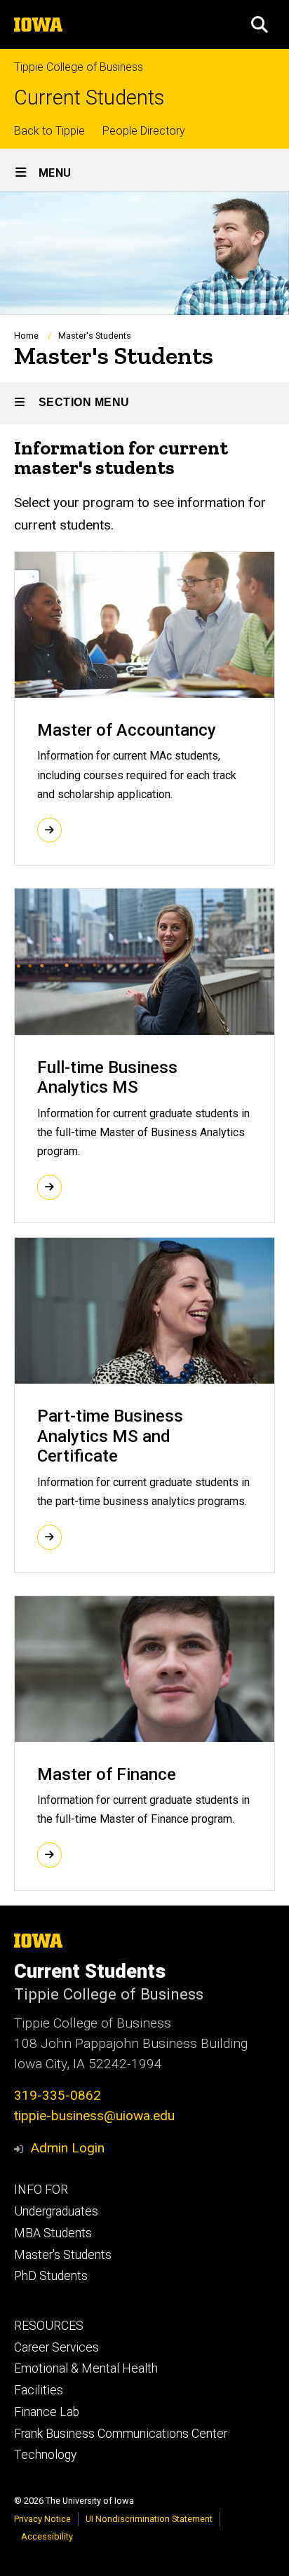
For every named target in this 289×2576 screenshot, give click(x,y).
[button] (260, 25)
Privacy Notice (42, 2519)
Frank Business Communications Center (121, 2434)
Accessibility (47, 2536)
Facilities (39, 2390)
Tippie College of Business (79, 67)
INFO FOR (41, 2190)
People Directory (144, 131)
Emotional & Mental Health (86, 2368)
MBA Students (53, 2233)
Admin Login (67, 2148)
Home (26, 336)
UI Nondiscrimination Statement (149, 2519)
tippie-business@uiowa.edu (94, 2116)
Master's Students (63, 2255)
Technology (45, 2455)
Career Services (56, 2347)
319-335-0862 (58, 2095)
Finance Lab (47, 2412)
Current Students (89, 98)
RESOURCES (49, 2326)
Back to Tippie (49, 131)
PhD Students (51, 2276)
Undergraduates (56, 2211)
